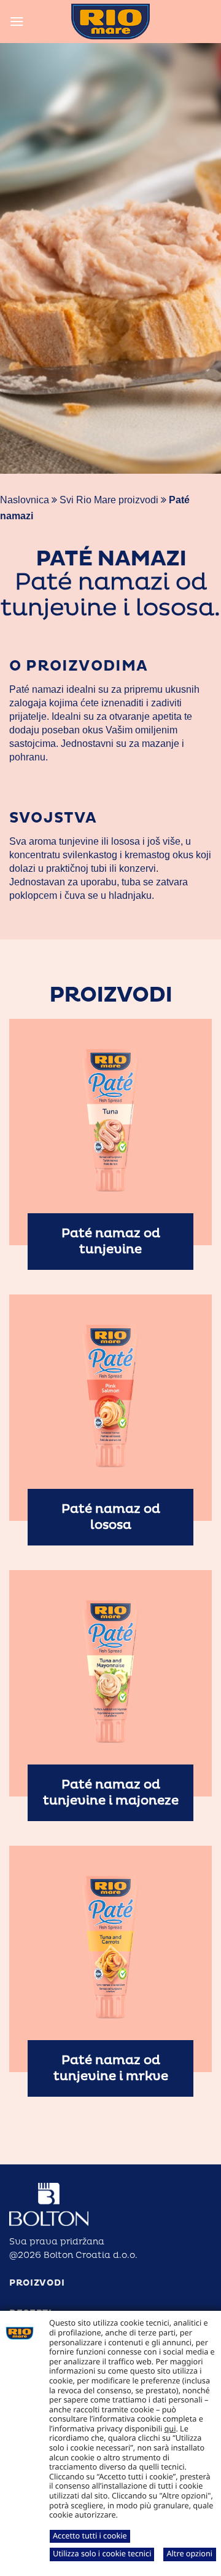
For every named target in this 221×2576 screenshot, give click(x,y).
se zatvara (165, 882)
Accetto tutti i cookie (90, 2535)
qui (170, 2428)
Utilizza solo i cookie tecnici (102, 2553)
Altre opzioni (189, 2553)
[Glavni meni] (17, 21)
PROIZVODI (37, 2283)
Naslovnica (25, 500)
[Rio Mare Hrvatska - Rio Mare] (110, 22)
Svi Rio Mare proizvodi (109, 500)
